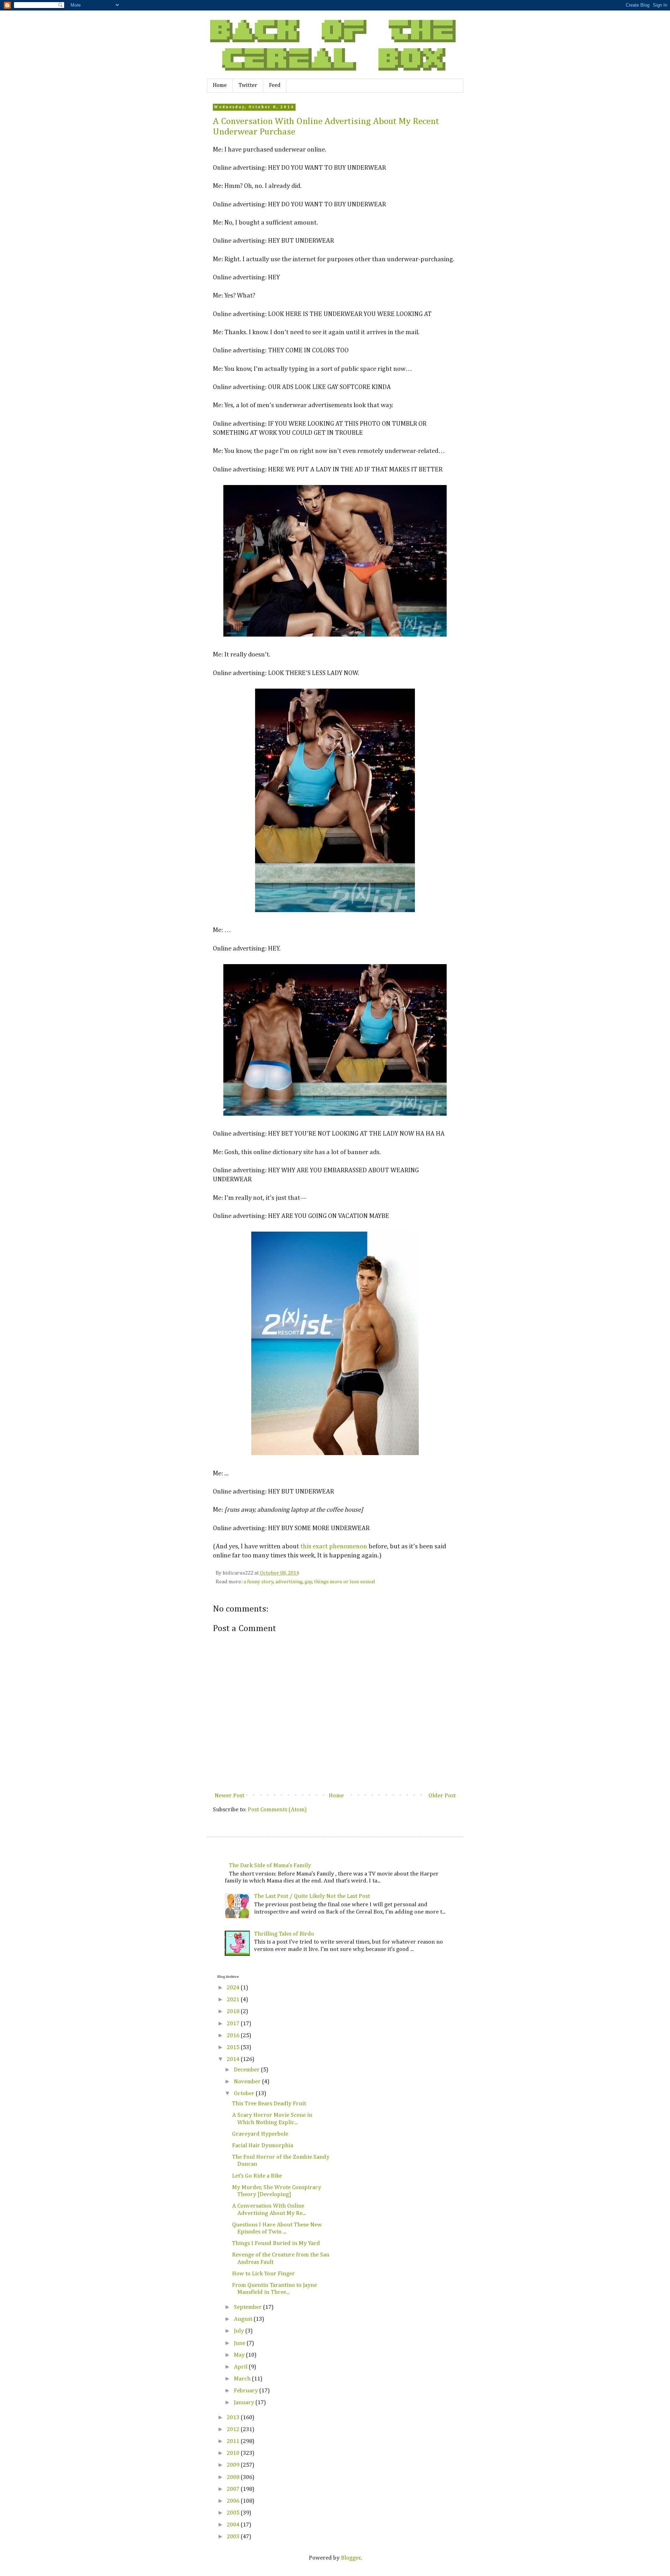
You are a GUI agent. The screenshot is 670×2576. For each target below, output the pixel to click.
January (245, 2403)
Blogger (351, 2558)
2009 (234, 2465)
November (248, 2082)
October (245, 2094)
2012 (234, 2430)
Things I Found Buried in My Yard (276, 2243)
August (244, 2319)
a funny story (259, 1582)
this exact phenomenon (334, 1546)
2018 (234, 2012)
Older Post (442, 1796)
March (243, 2379)
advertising (289, 1582)
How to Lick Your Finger (263, 2274)
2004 (234, 2525)
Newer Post (229, 1796)
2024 (234, 1988)
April (241, 2367)
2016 (234, 2036)
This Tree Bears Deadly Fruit (269, 2104)
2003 (234, 2537)
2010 (234, 2453)
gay (308, 1582)
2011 (234, 2441)
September (248, 2307)
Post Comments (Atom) (277, 1810)
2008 (234, 2477)
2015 (234, 2047)
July (240, 2331)
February (247, 2391)
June (240, 2343)
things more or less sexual (345, 1582)
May (240, 2355)
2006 (234, 2501)
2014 (234, 2059)
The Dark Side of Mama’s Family (270, 1866)
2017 (234, 2024)
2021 (234, 2000)
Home (220, 86)
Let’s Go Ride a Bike (257, 2176)
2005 (234, 2513)
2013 (234, 2418)
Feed (275, 86)
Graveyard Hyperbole (260, 2134)
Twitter (248, 86)
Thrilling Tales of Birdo (284, 1934)
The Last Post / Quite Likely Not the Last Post (312, 1896)
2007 (234, 2489)
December (247, 2070)
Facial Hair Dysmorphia (263, 2146)
